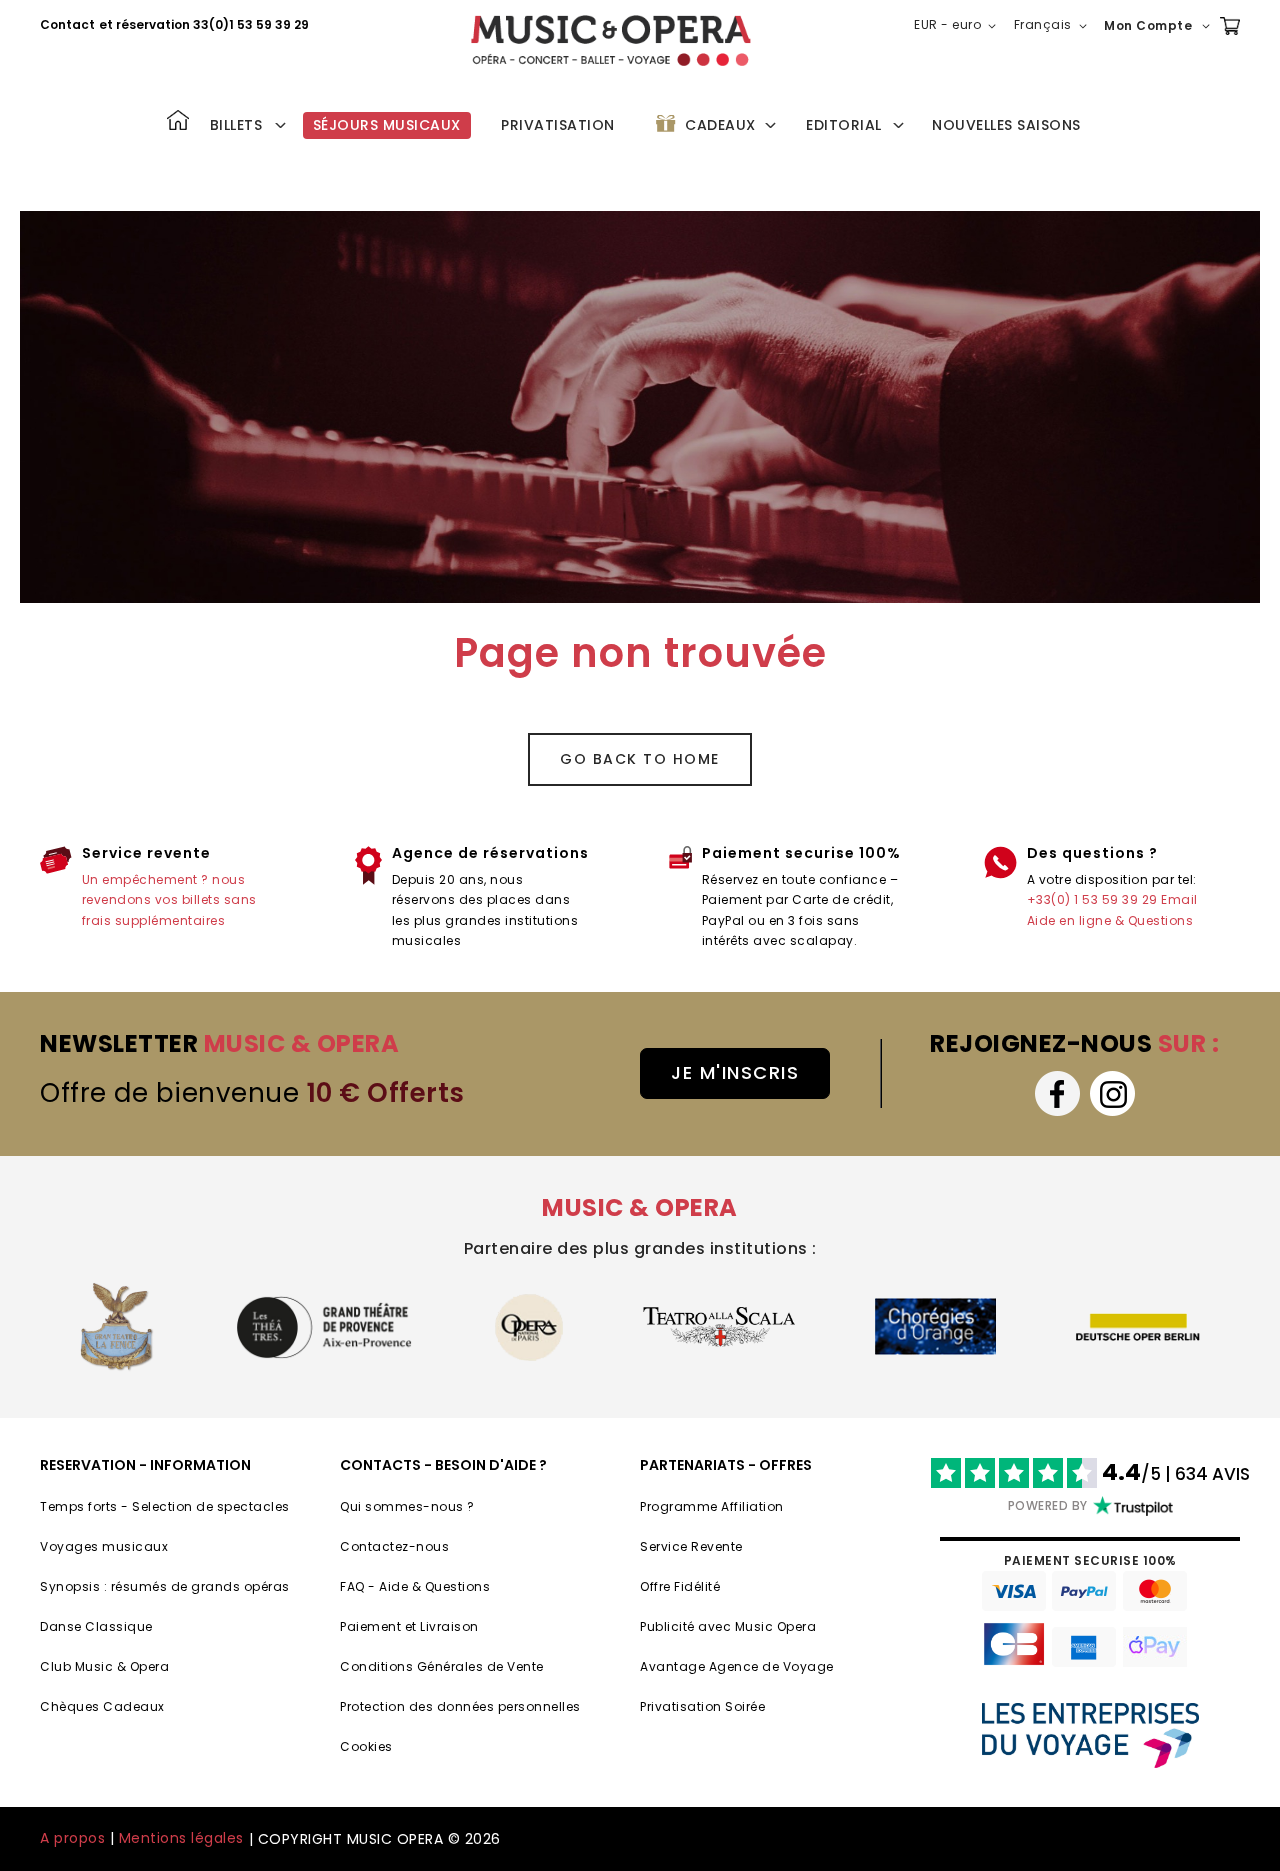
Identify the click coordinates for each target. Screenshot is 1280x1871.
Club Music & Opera (104, 1666)
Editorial (844, 125)
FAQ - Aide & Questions (415, 1586)
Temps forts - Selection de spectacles (165, 1506)
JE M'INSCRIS (735, 1072)
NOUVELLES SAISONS (1006, 125)
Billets (236, 125)
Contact (67, 24)
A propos (72, 1838)
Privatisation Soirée (702, 1706)
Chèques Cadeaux (102, 1706)
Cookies (366, 1746)
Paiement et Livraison (409, 1626)
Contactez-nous (394, 1546)
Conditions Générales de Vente (442, 1666)
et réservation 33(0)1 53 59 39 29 (204, 24)
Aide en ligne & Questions (1110, 920)
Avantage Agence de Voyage (737, 1666)
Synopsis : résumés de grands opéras (165, 1586)
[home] (611, 40)
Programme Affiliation (712, 1506)
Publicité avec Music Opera (728, 1626)
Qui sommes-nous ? (407, 1506)
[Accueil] (178, 122)
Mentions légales (181, 1838)
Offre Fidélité (680, 1586)
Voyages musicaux (104, 1546)
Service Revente (691, 1546)
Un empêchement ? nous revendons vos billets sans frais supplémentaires (169, 900)
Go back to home (640, 759)
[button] (959, 26)
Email (1179, 899)
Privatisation (558, 125)
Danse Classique (96, 1626)
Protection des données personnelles (460, 1706)
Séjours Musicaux (387, 125)
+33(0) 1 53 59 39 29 (1092, 899)
